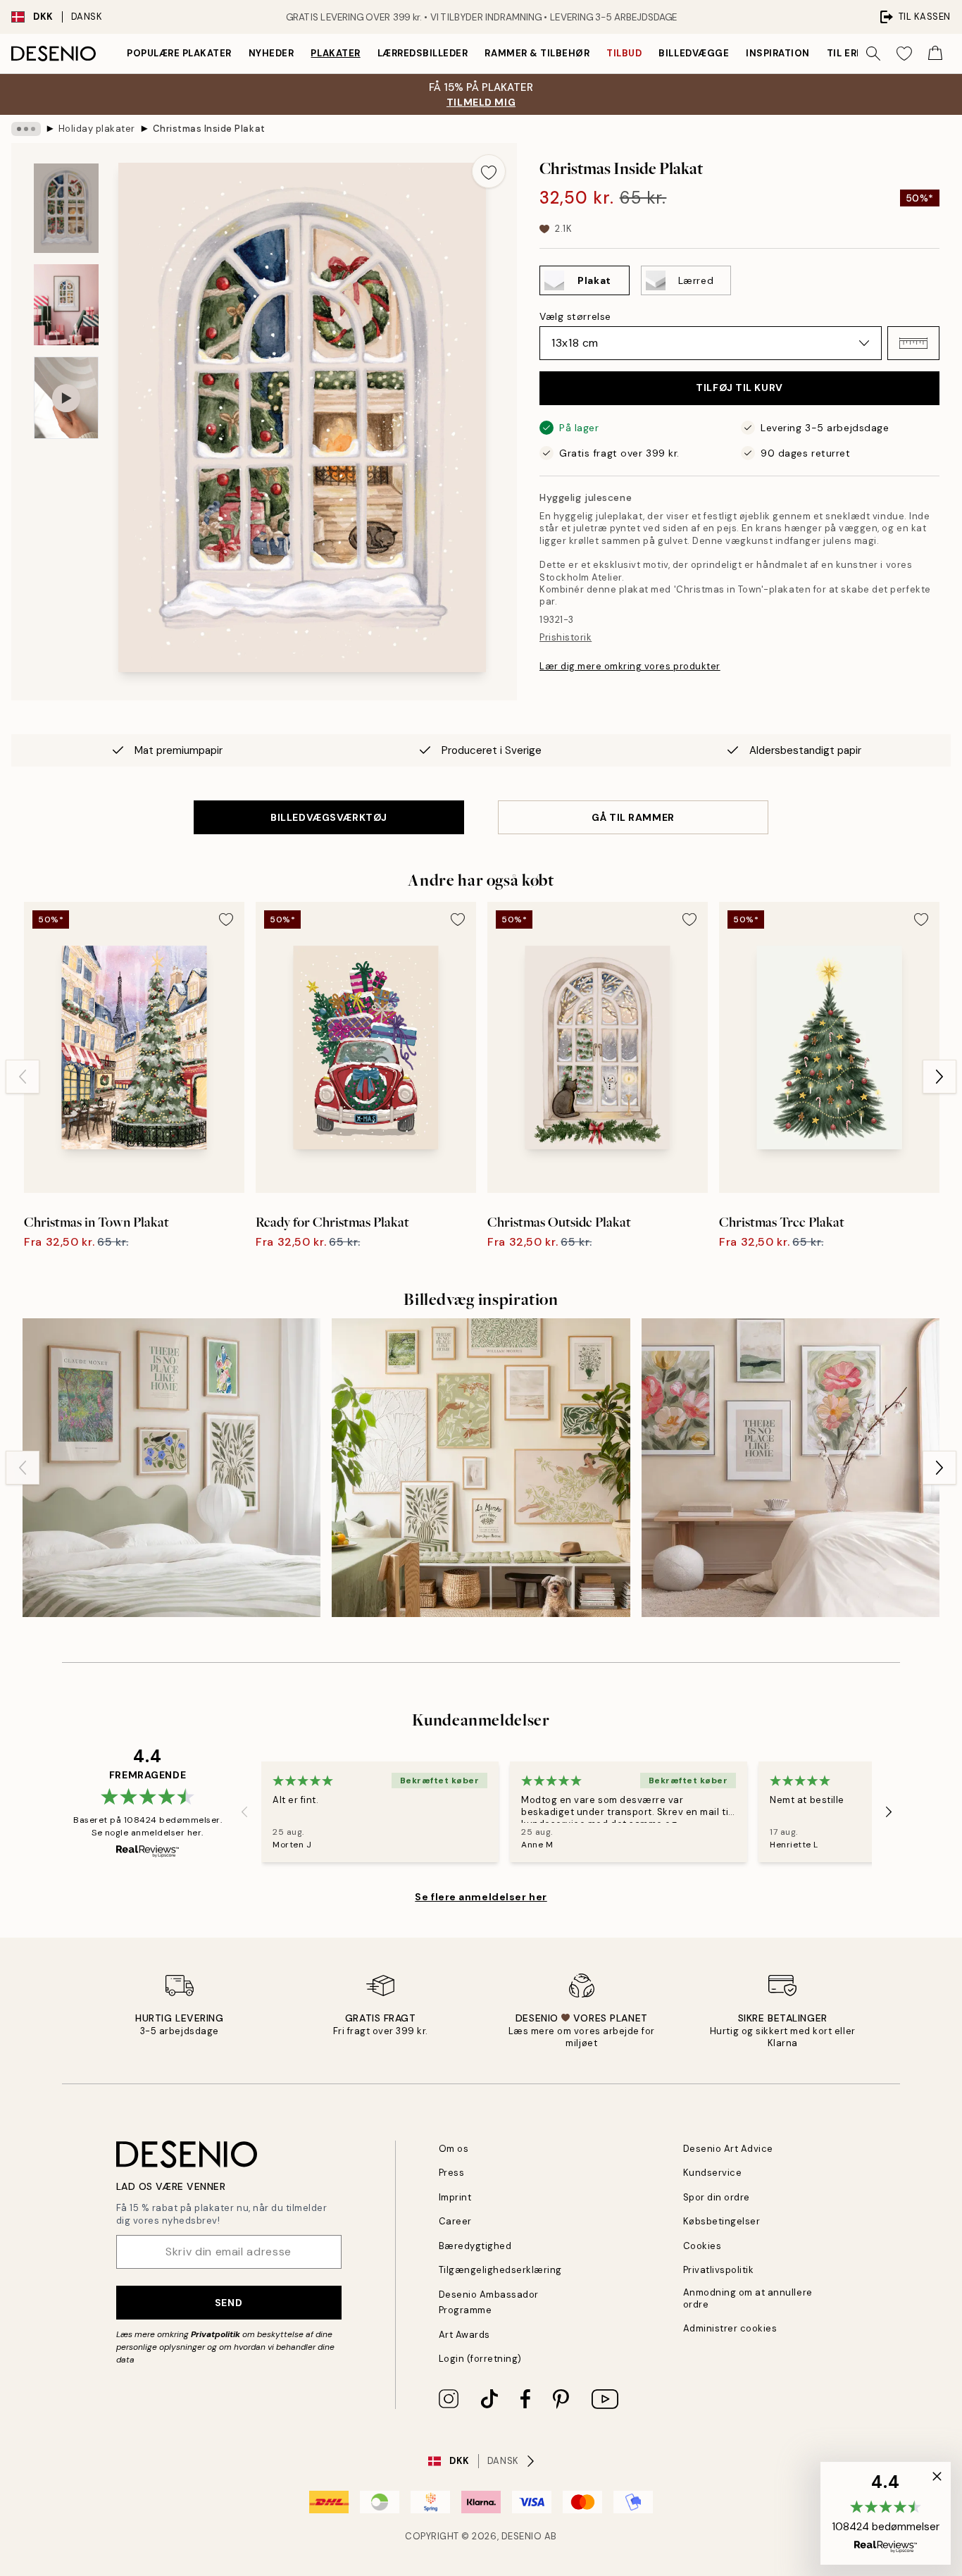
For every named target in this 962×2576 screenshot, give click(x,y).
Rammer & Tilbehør (537, 53)
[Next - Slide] (939, 1077)
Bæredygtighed (475, 2246)
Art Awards (464, 2335)
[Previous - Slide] (23, 1077)
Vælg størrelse (575, 316)
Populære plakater (179, 53)
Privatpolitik (215, 2334)
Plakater (335, 53)
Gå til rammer (633, 817)
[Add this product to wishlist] (489, 171)
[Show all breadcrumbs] (26, 129)
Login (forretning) (480, 2359)
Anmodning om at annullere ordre (748, 2298)
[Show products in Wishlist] (904, 54)
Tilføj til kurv (739, 388)
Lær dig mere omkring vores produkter (630, 666)
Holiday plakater (97, 129)
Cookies (702, 2246)
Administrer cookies (730, 2328)
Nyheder (271, 53)
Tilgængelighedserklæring (500, 2270)
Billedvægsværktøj (329, 817)
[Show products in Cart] (935, 54)
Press (452, 2173)
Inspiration (778, 53)
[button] (913, 343)
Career (455, 2221)
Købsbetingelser (722, 2221)
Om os (454, 2149)
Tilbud (624, 53)
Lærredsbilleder (423, 53)
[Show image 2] (66, 305)
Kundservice (713, 2173)
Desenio (522, 2536)
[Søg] (873, 54)
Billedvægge (694, 53)
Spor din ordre (717, 2197)
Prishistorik (566, 637)
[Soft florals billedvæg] (791, 1467)
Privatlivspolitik (719, 2270)
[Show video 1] (66, 398)
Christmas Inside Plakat (209, 129)
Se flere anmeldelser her (481, 1897)
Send (229, 2303)
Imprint (455, 2197)
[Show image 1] (66, 208)
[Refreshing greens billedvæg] (171, 1467)
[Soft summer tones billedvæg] (481, 1467)
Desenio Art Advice (728, 2149)
